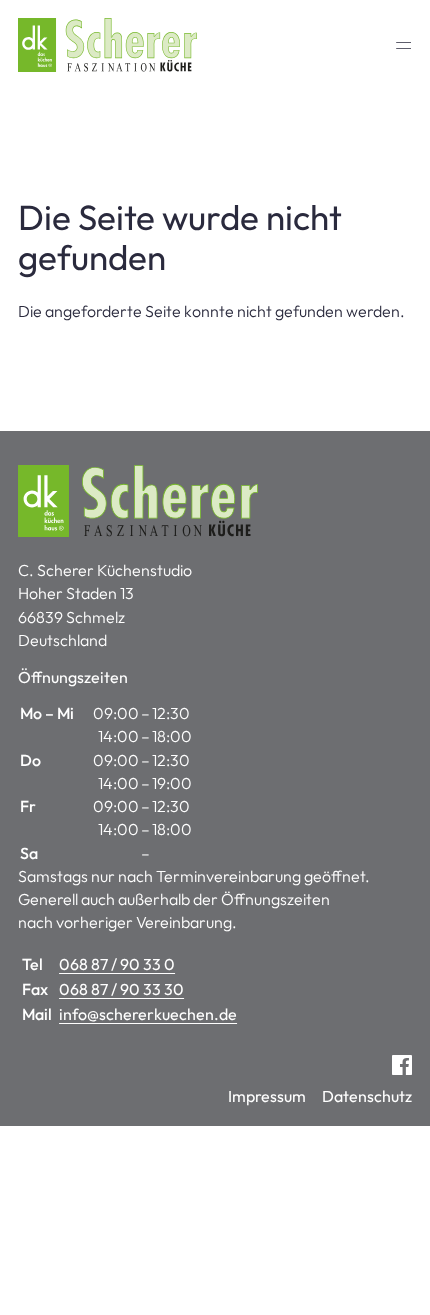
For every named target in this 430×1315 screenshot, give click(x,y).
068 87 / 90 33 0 (117, 964)
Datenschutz (367, 1096)
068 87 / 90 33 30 (121, 989)
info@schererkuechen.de (148, 1014)
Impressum (267, 1096)
